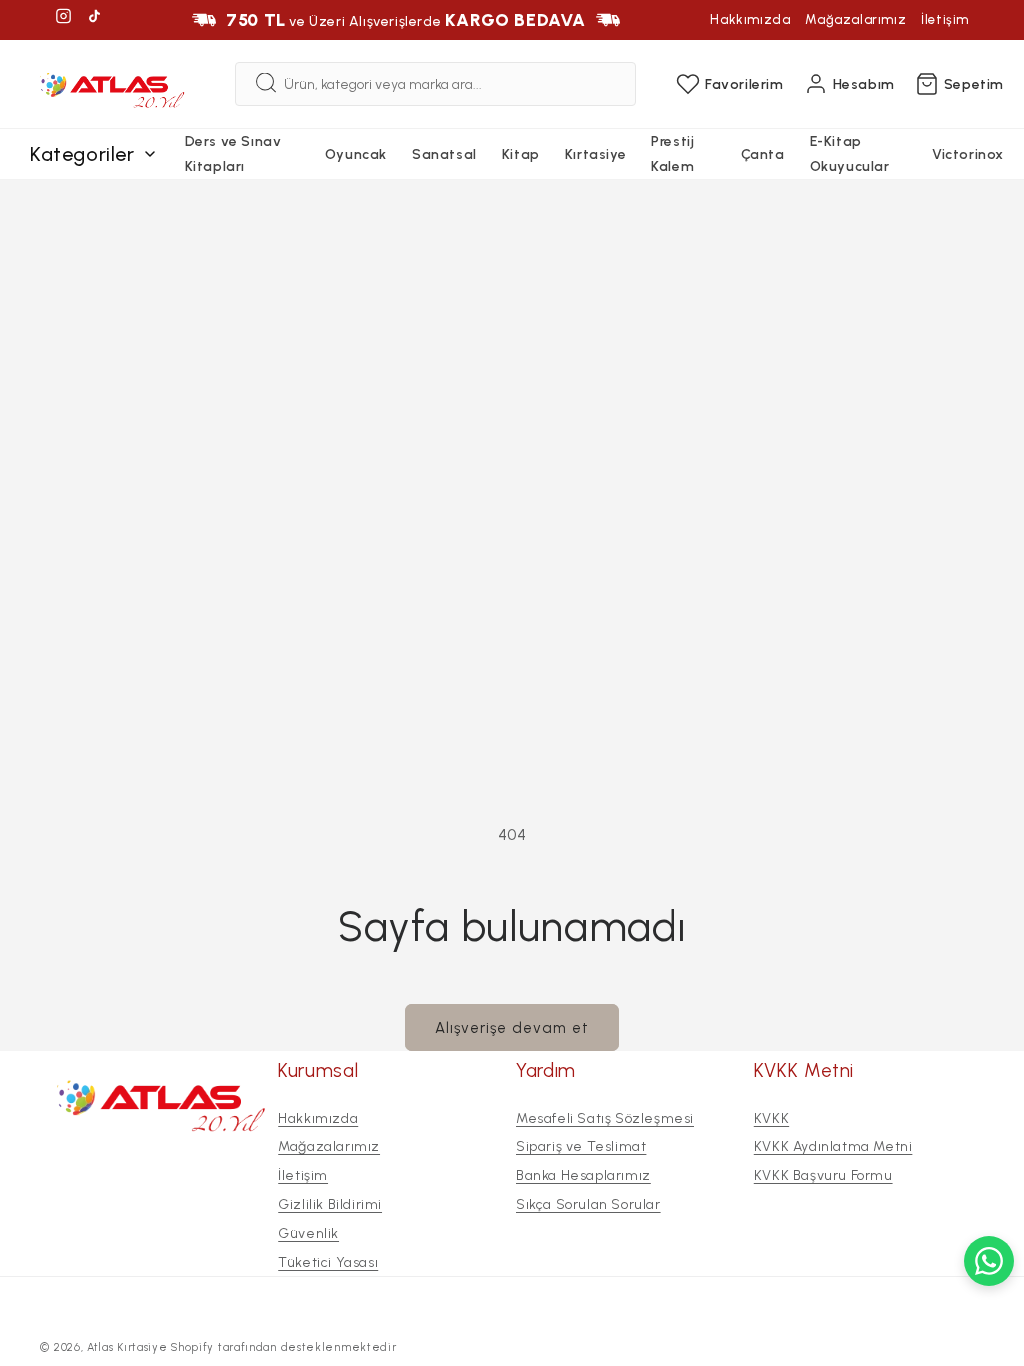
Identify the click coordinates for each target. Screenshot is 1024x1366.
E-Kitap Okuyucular (850, 154)
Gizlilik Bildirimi (330, 1204)
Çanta (763, 154)
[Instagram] (63, 19)
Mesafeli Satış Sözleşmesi (605, 1118)
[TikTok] (94, 19)
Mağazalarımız (855, 19)
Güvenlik (308, 1233)
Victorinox (968, 154)
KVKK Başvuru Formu (823, 1175)
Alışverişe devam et (512, 1028)
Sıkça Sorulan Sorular (588, 1204)
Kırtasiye (595, 154)
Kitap (521, 154)
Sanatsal (444, 154)
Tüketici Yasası (328, 1262)
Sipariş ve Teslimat (581, 1146)
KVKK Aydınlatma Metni (833, 1146)
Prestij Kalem (672, 154)
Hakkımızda (750, 19)
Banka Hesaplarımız (583, 1175)
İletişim (945, 19)
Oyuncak (356, 154)
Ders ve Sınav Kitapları (233, 154)
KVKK (771, 1118)
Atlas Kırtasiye (127, 1347)
